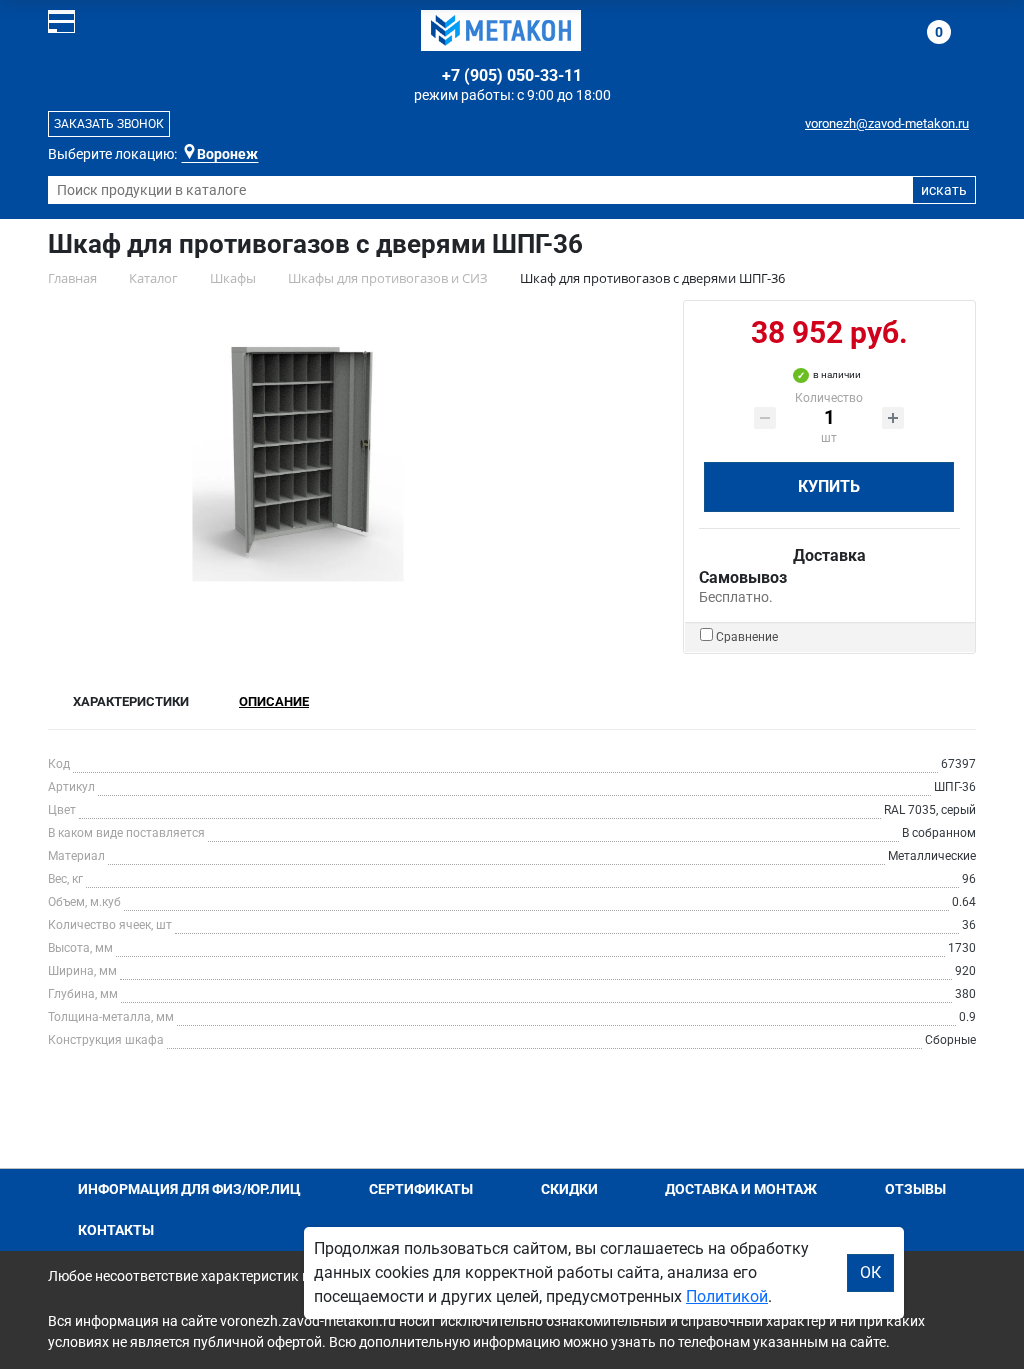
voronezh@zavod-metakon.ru (887, 123)
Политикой (727, 1296)
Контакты (116, 1230)
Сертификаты (421, 1189)
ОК (870, 1272)
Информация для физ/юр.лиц (189, 1189)
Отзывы (915, 1189)
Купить (829, 486)
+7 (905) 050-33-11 (512, 75)
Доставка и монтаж (741, 1189)
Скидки (569, 1189)
